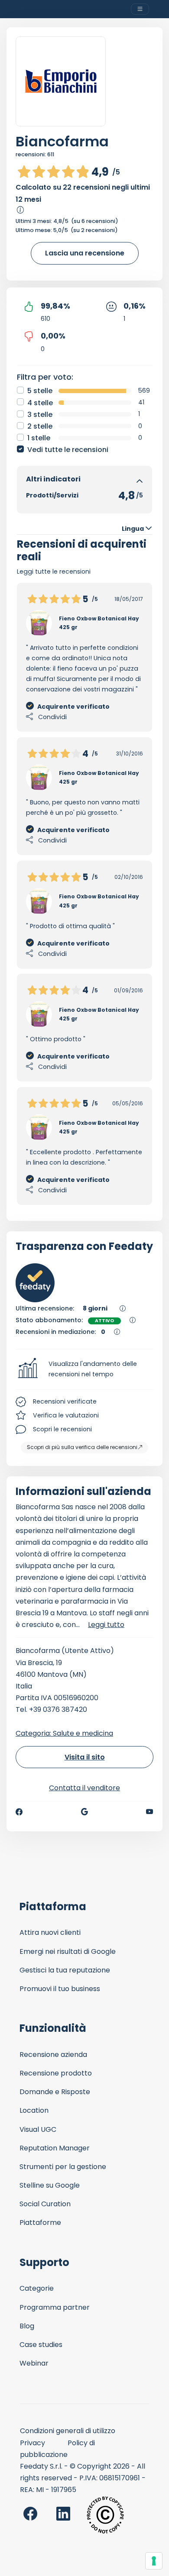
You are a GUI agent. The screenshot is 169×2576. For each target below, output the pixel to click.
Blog (27, 2326)
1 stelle (39, 438)
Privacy (32, 2443)
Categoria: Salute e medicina (64, 1733)
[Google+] (84, 1812)
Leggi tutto (106, 1625)
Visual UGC (38, 2129)
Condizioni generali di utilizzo (68, 2431)
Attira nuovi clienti (50, 1932)
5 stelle (40, 391)
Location (34, 2110)
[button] (84, 1369)
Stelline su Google (50, 2185)
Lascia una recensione (85, 253)
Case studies (41, 2345)
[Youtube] (150, 1812)
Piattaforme (40, 2223)
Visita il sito (85, 1757)
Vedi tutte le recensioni (68, 450)
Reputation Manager (55, 2148)
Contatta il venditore (84, 1788)
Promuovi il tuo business (60, 1989)
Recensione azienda (53, 2055)
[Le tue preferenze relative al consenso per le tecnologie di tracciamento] (154, 2561)
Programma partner (55, 2307)
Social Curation (45, 2204)
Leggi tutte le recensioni (54, 571)
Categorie (37, 2288)
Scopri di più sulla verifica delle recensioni (82, 1447)
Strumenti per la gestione (63, 2167)
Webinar (34, 2363)
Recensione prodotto (56, 2073)
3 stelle (40, 415)
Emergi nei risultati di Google (68, 1951)
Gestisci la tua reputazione (65, 1970)
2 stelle (40, 426)
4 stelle (40, 403)
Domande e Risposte (55, 2092)
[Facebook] (19, 1812)
